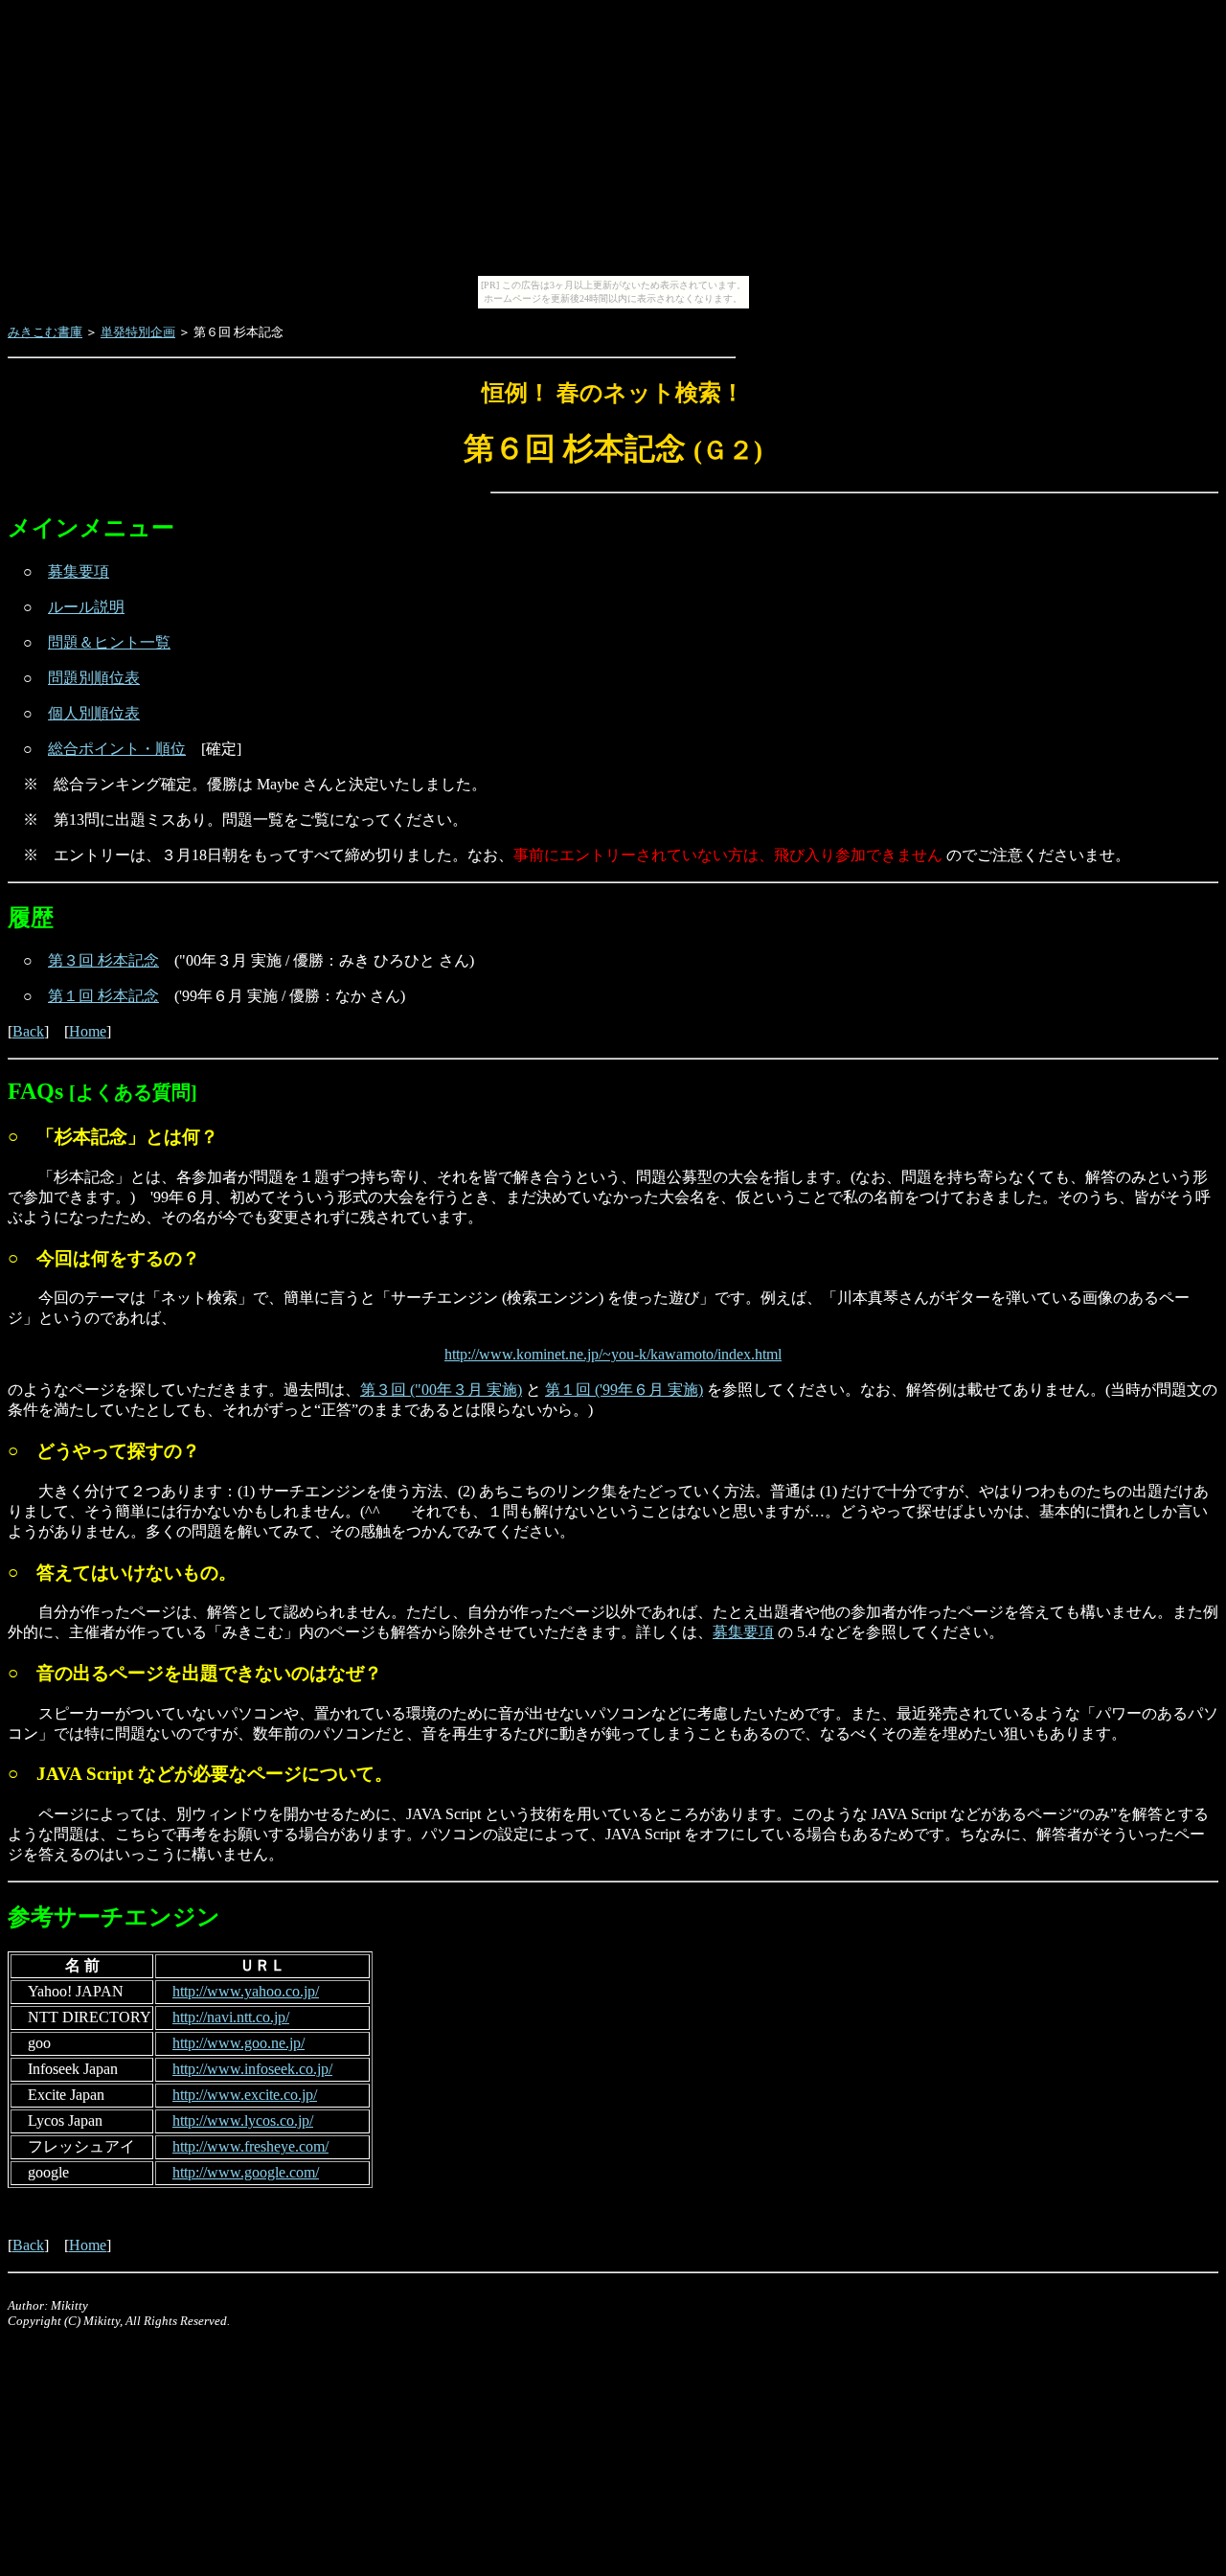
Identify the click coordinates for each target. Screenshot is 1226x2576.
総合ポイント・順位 (117, 749)
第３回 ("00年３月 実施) (441, 1390)
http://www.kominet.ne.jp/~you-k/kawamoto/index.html (613, 1354)
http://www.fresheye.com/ (250, 2146)
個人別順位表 (94, 713)
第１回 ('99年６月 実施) (624, 1390)
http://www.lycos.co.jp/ (243, 2120)
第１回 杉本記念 (103, 996)
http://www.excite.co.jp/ (245, 2095)
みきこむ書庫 (45, 332)
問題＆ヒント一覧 (109, 642)
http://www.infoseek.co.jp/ (252, 2069)
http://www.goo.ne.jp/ (238, 2043)
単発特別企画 (138, 332)
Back (28, 1031)
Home (88, 1031)
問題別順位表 (94, 678)
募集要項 (79, 571)
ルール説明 (86, 607)
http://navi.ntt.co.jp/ (231, 2017)
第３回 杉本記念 (103, 960)
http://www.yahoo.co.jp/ (246, 1991)
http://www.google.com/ (246, 2172)
